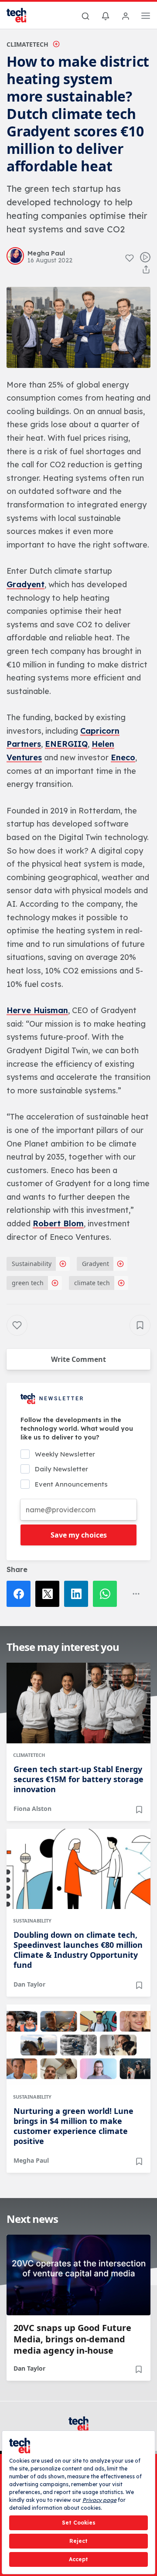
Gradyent (26, 584)
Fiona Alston (32, 1809)
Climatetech (27, 44)
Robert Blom (58, 1223)
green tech (28, 1283)
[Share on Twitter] (50, 1594)
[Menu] (146, 17)
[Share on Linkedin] (78, 1594)
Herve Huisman (37, 1010)
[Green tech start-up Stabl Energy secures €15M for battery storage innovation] (78, 1703)
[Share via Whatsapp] (107, 1594)
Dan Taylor (29, 1984)
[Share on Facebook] (21, 1594)
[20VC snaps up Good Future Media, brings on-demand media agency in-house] (78, 2275)
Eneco (123, 757)
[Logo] (22, 15)
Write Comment (78, 1359)
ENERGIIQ (66, 744)
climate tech (92, 1283)
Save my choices (79, 1535)
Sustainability (32, 1264)
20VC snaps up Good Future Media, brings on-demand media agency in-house (72, 2339)
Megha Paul (31, 2160)
